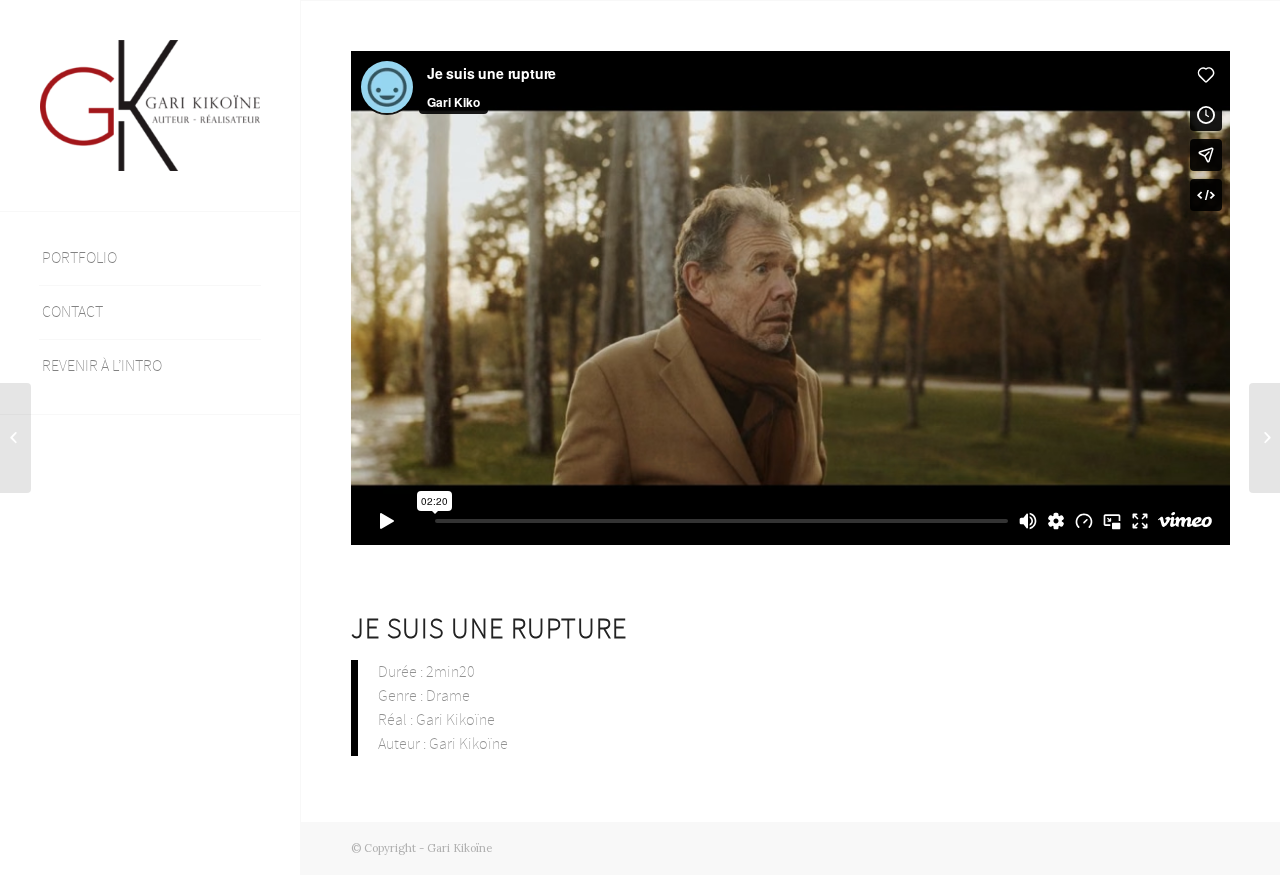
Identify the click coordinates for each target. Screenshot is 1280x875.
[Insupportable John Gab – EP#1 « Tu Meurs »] (15, 438)
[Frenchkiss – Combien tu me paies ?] (1264, 438)
